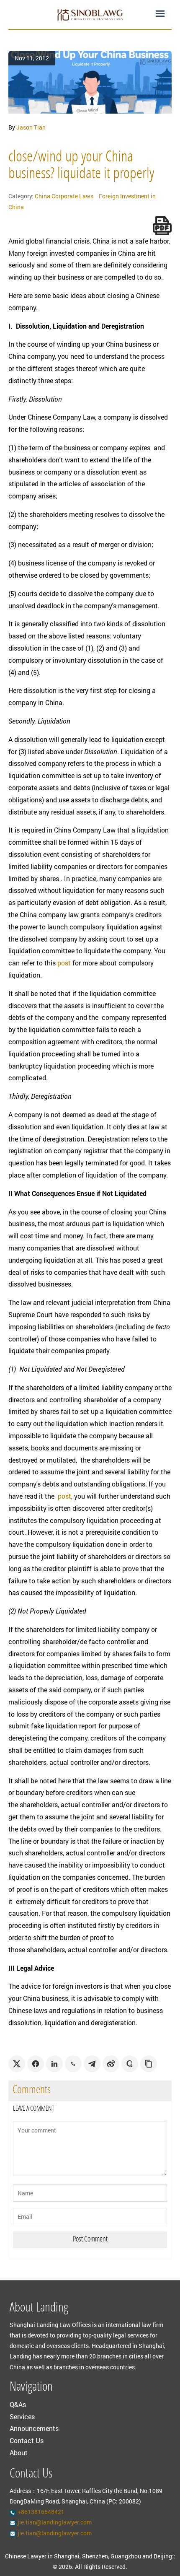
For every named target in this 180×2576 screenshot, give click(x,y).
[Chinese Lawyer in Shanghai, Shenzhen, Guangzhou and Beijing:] (90, 15)
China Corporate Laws (64, 196)
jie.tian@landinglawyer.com (55, 2522)
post (64, 963)
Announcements (34, 2428)
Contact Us (27, 2440)
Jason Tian (31, 127)
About (19, 2453)
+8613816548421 (41, 2512)
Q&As (18, 2404)
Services (22, 2416)
